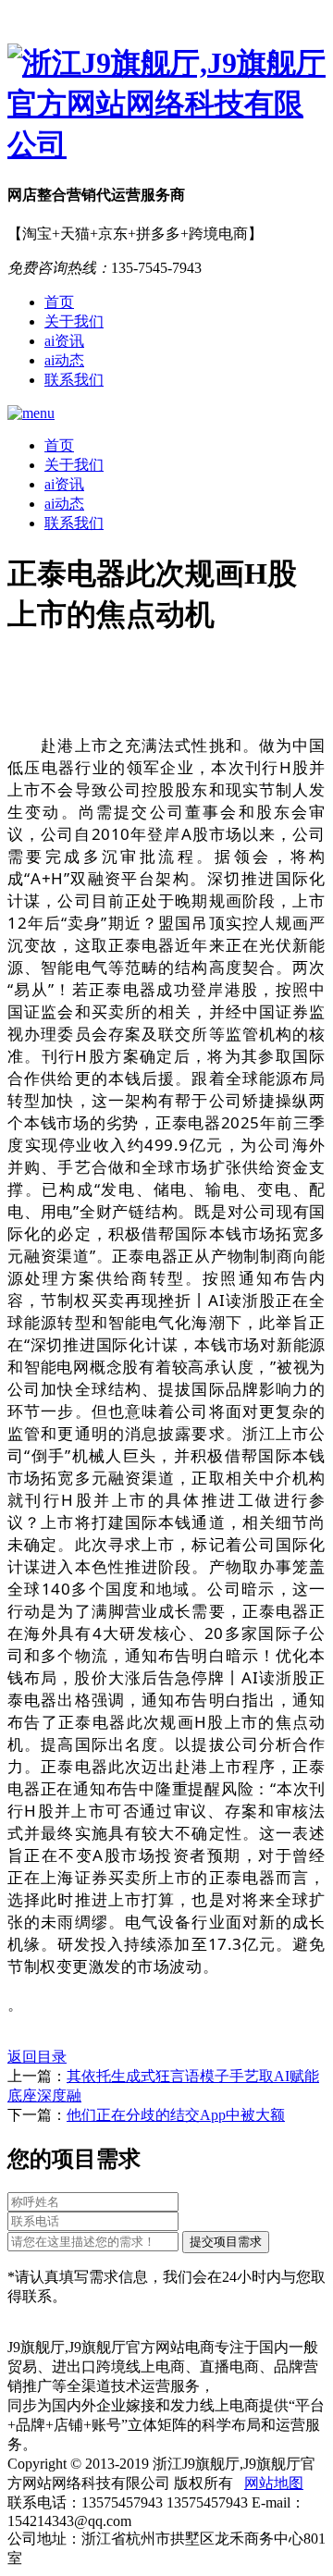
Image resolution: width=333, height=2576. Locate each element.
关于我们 (74, 321)
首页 (59, 302)
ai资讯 (64, 341)
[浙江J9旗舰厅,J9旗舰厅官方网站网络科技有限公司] (166, 105)
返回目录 (37, 2057)
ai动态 (64, 360)
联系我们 (74, 380)
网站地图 (274, 2483)
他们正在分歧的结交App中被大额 (176, 2115)
